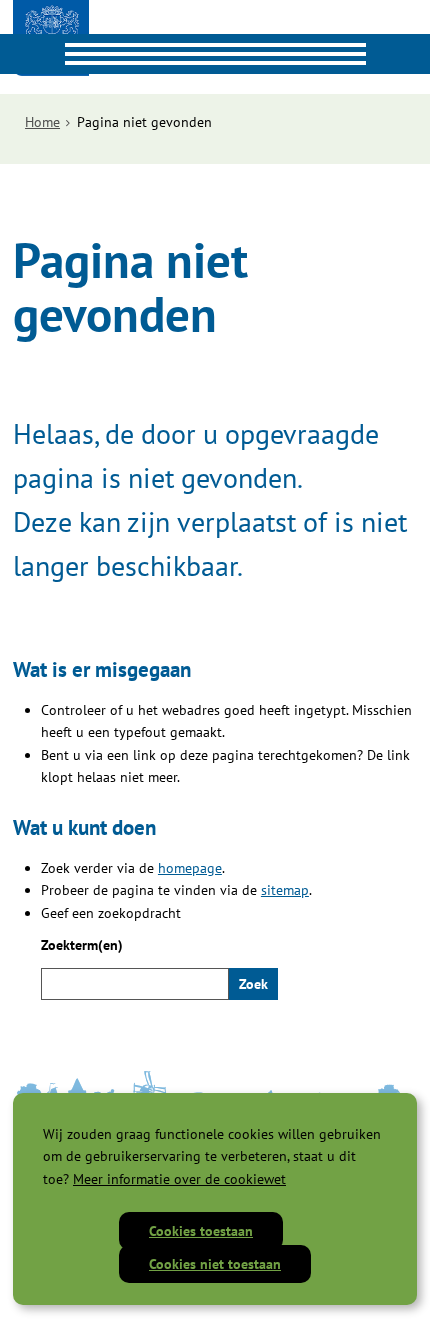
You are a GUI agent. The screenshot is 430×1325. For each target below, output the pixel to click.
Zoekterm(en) (82, 945)
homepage (190, 868)
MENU (20, 54)
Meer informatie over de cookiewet (179, 1179)
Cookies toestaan (201, 1231)
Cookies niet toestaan (215, 1264)
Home (42, 122)
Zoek (253, 984)
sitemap (285, 890)
